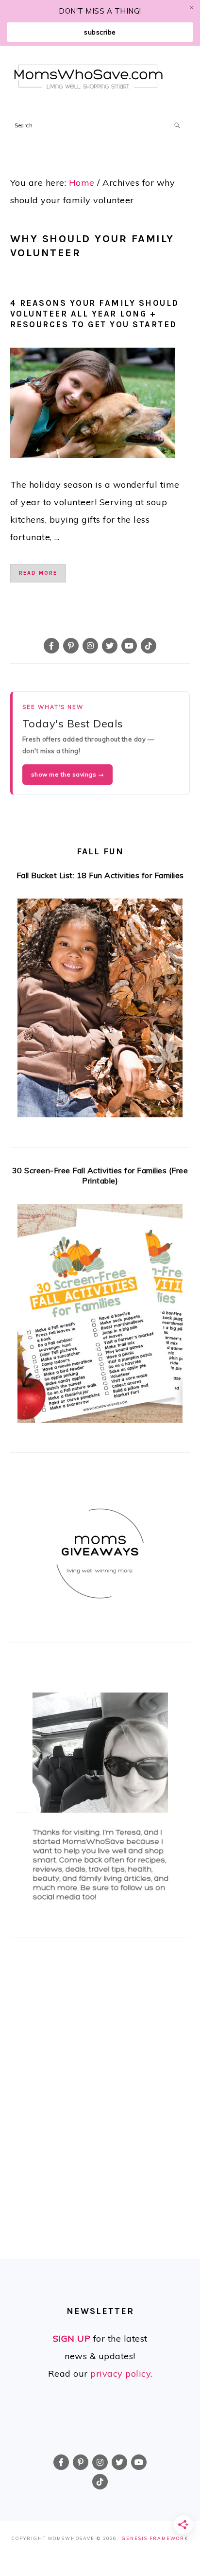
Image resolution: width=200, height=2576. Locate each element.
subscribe (100, 32)
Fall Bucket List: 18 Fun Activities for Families (100, 875)
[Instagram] (90, 646)
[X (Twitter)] (110, 646)
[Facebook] (51, 646)
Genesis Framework (155, 2538)
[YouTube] (129, 646)
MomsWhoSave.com (89, 77)
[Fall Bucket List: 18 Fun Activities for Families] (100, 1011)
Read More (38, 573)
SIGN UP (72, 2338)
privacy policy (120, 2373)
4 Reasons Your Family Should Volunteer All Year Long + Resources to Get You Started (95, 314)
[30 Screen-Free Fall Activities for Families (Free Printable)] (100, 1316)
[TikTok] (149, 646)
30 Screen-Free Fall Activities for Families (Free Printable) (100, 1175)
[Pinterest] (71, 646)
